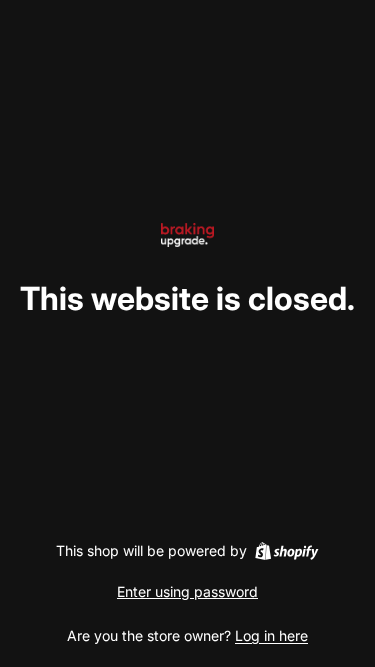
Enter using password (187, 591)
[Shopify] (286, 551)
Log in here (271, 635)
